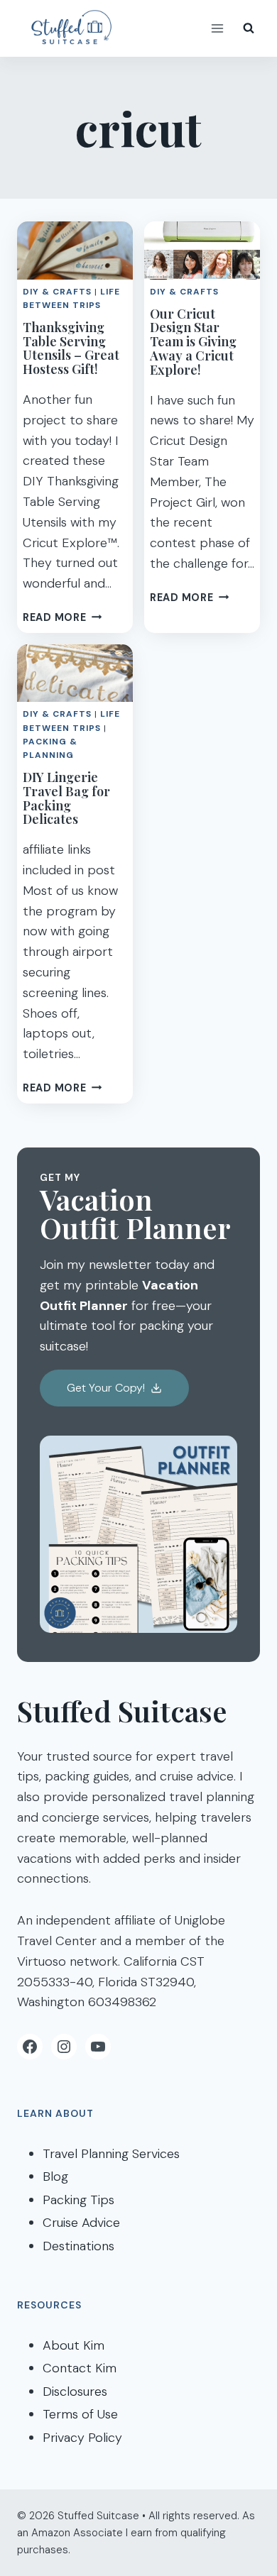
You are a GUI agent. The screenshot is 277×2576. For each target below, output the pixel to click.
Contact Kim (80, 2368)
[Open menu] (217, 28)
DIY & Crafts (57, 292)
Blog (55, 2176)
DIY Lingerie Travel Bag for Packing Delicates (66, 798)
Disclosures (75, 2391)
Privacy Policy (82, 2438)
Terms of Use (80, 2414)
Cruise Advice (81, 2223)
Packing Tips (78, 2200)
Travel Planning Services (111, 2154)
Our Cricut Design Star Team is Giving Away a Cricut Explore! (193, 342)
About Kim (74, 2345)
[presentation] (75, 251)
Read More (62, 617)
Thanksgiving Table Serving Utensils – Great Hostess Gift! (71, 348)
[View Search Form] (249, 28)
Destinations (78, 2246)
